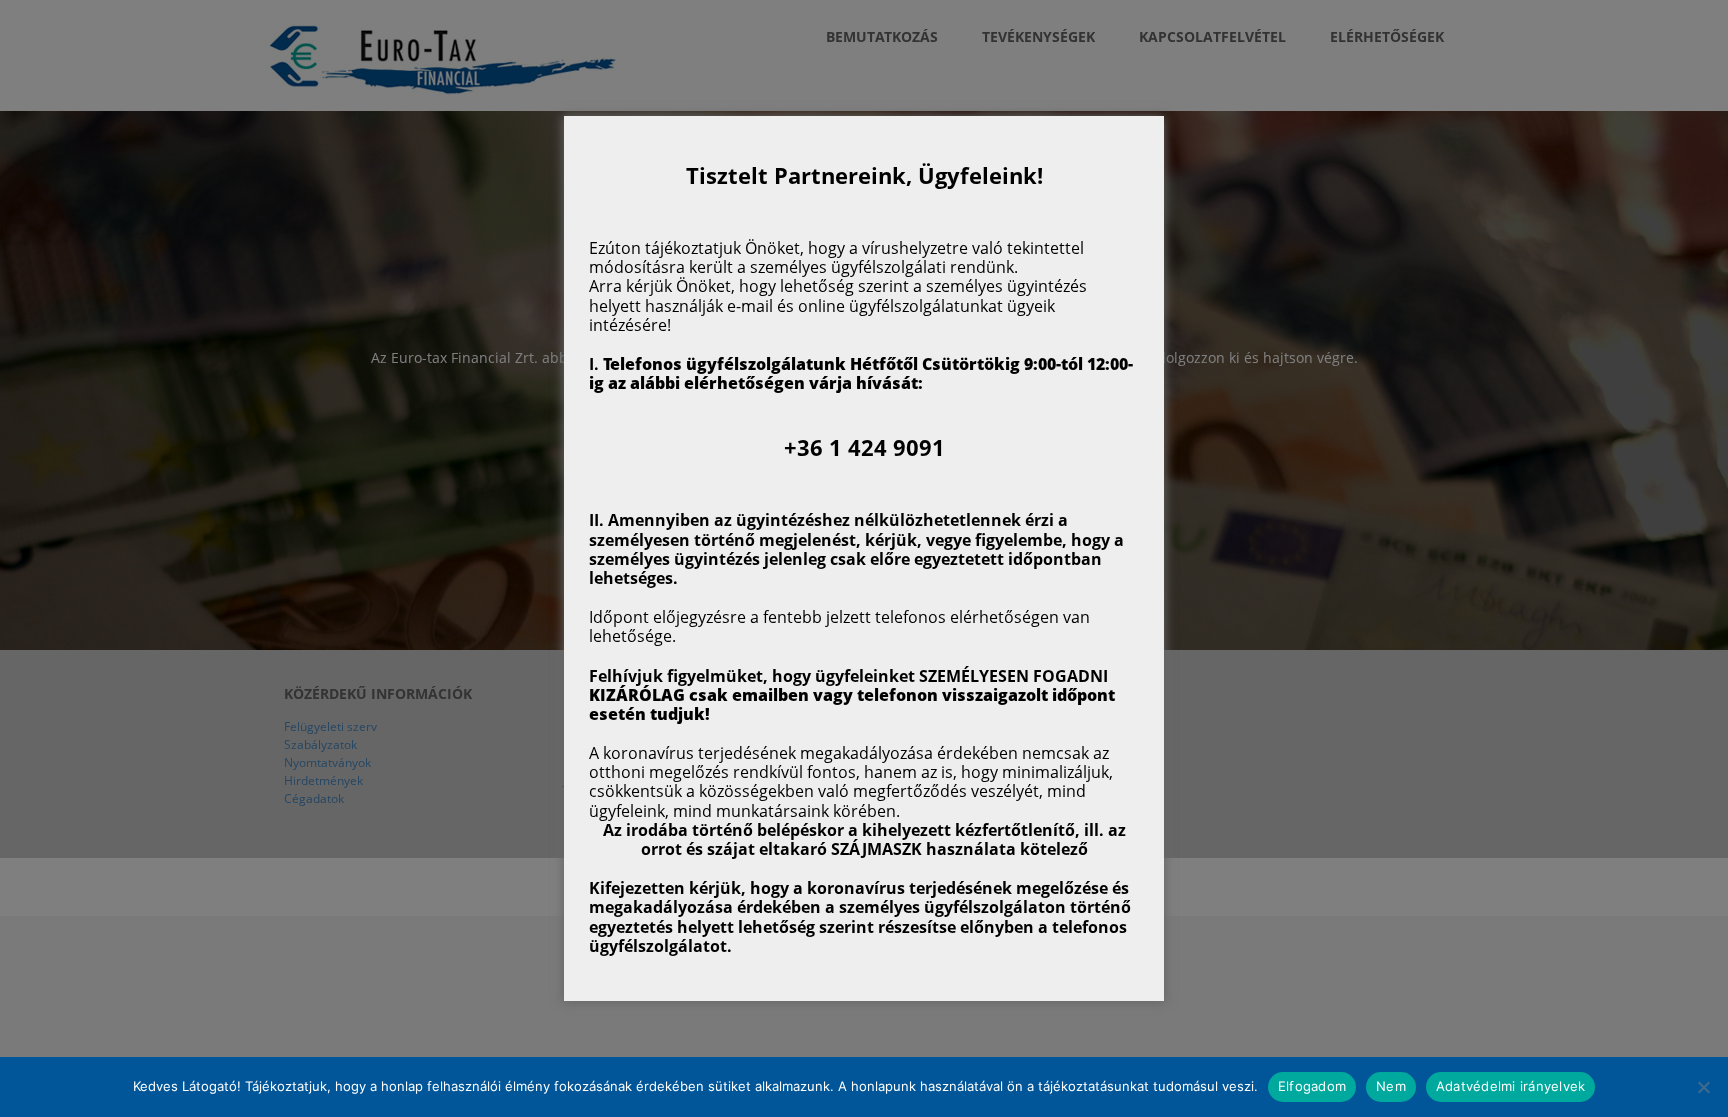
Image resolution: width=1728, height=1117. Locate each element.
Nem (1391, 1086)
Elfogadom (1312, 1086)
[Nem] (1703, 1087)
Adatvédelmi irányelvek (1511, 1086)
